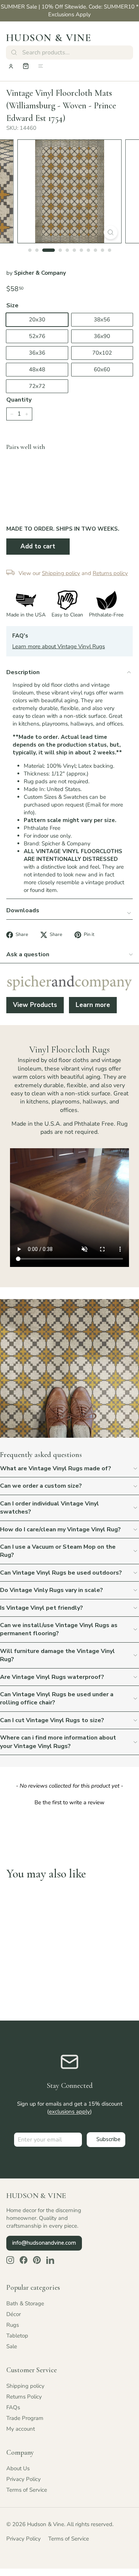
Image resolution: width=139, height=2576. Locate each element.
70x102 (102, 353)
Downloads (23, 910)
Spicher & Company (40, 273)
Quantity (19, 400)
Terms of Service (27, 2490)
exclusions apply (69, 2112)
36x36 (37, 353)
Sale (12, 2346)
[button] (69, 1802)
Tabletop (17, 2336)
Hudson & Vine (49, 38)
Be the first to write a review (69, 1802)
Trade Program (25, 2418)
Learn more (93, 1005)
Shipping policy (25, 2386)
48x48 (37, 369)
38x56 (102, 320)
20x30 (37, 320)
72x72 (37, 386)
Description (23, 672)
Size (12, 305)
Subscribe (108, 2139)
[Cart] (26, 66)
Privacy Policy (24, 2479)
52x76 (37, 336)
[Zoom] (111, 232)
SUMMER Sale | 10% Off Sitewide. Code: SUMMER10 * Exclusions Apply (70, 11)
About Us (18, 2468)
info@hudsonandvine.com (44, 2243)
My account (21, 2429)
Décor (14, 2314)
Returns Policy (24, 2397)
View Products (35, 1005)
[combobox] (69, 53)
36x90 (102, 336)
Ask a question (28, 954)
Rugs (13, 2325)
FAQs (13, 2407)
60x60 (102, 369)
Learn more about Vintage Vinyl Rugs (59, 646)
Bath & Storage (25, 2303)
